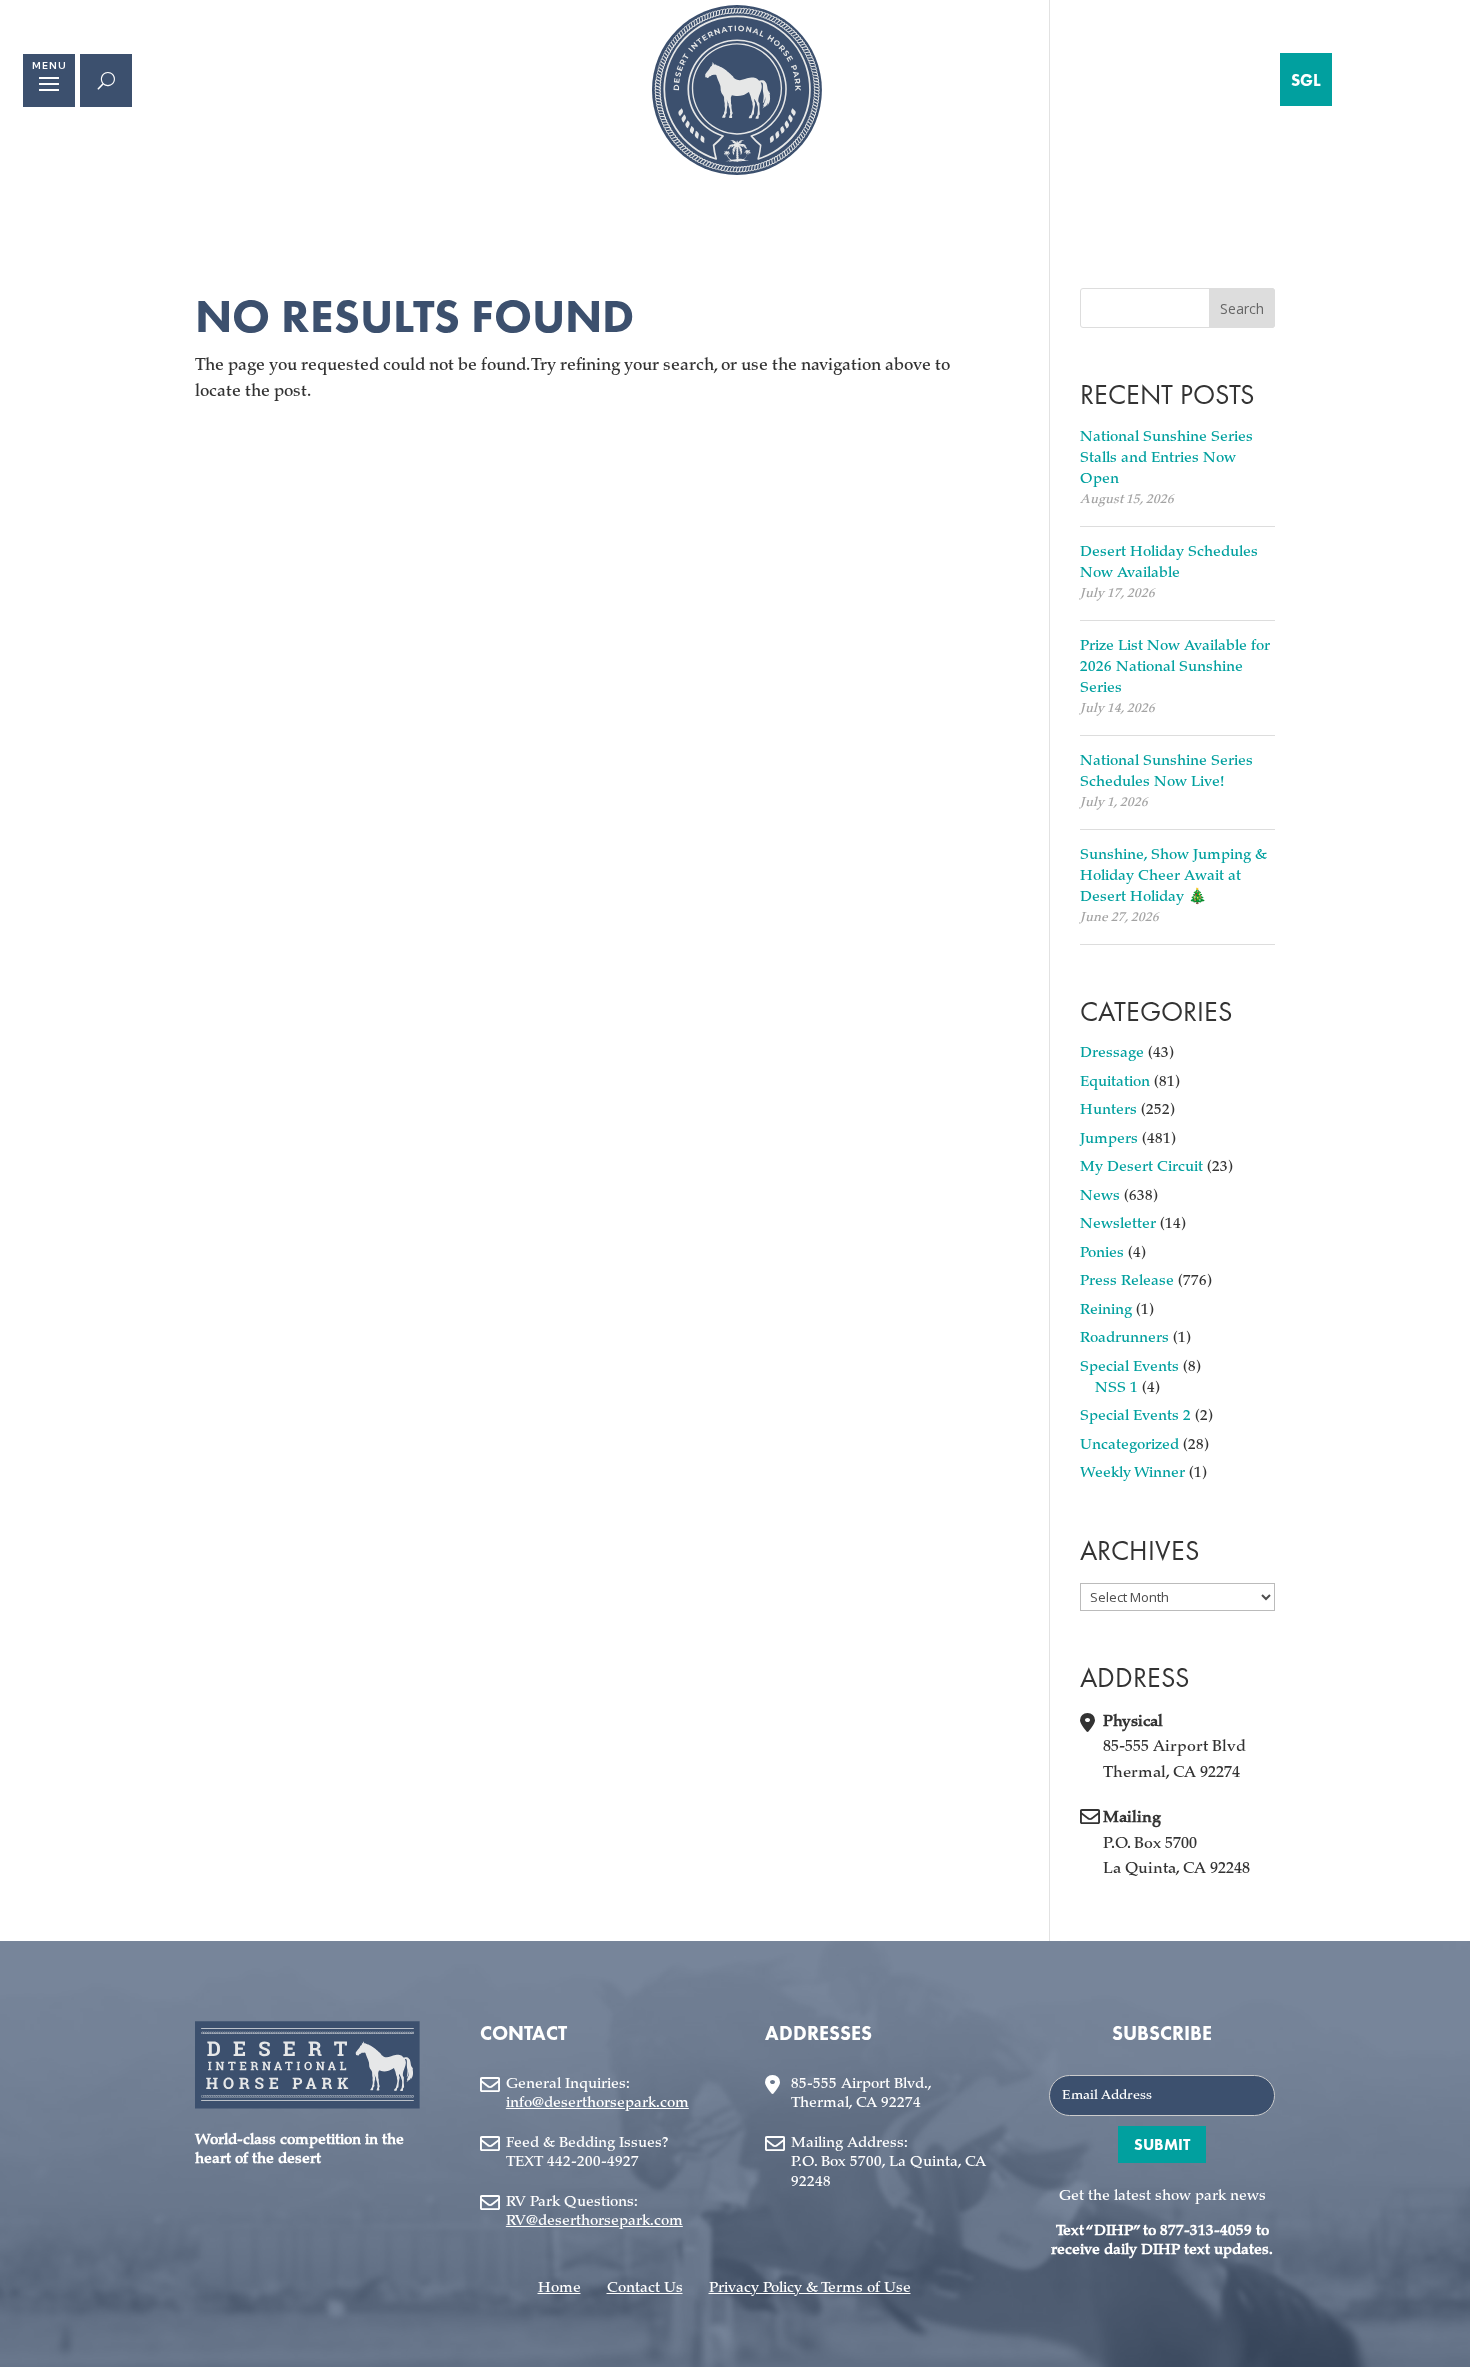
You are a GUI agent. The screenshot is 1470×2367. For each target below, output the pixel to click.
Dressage (1112, 1053)
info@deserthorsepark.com (597, 2103)
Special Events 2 (1135, 1416)
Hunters (1108, 1110)
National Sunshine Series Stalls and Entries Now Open (1166, 458)
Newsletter (1118, 1224)
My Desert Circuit (1141, 1167)
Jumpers (1109, 1139)
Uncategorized (1129, 1445)
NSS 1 (1116, 1388)
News (1100, 1196)
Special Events (1129, 1367)
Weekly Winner (1132, 1473)
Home (559, 2288)
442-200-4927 (593, 2162)
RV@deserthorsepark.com (594, 2221)
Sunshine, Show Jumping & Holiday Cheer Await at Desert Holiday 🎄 (1173, 876)
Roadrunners (1124, 1338)
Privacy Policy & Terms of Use (810, 2288)
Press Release (1127, 1281)
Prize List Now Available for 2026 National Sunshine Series (1175, 667)
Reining (1106, 1310)
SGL (1306, 80)
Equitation (1115, 1082)
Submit (1162, 2144)
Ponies (1102, 1253)
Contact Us (645, 2288)
